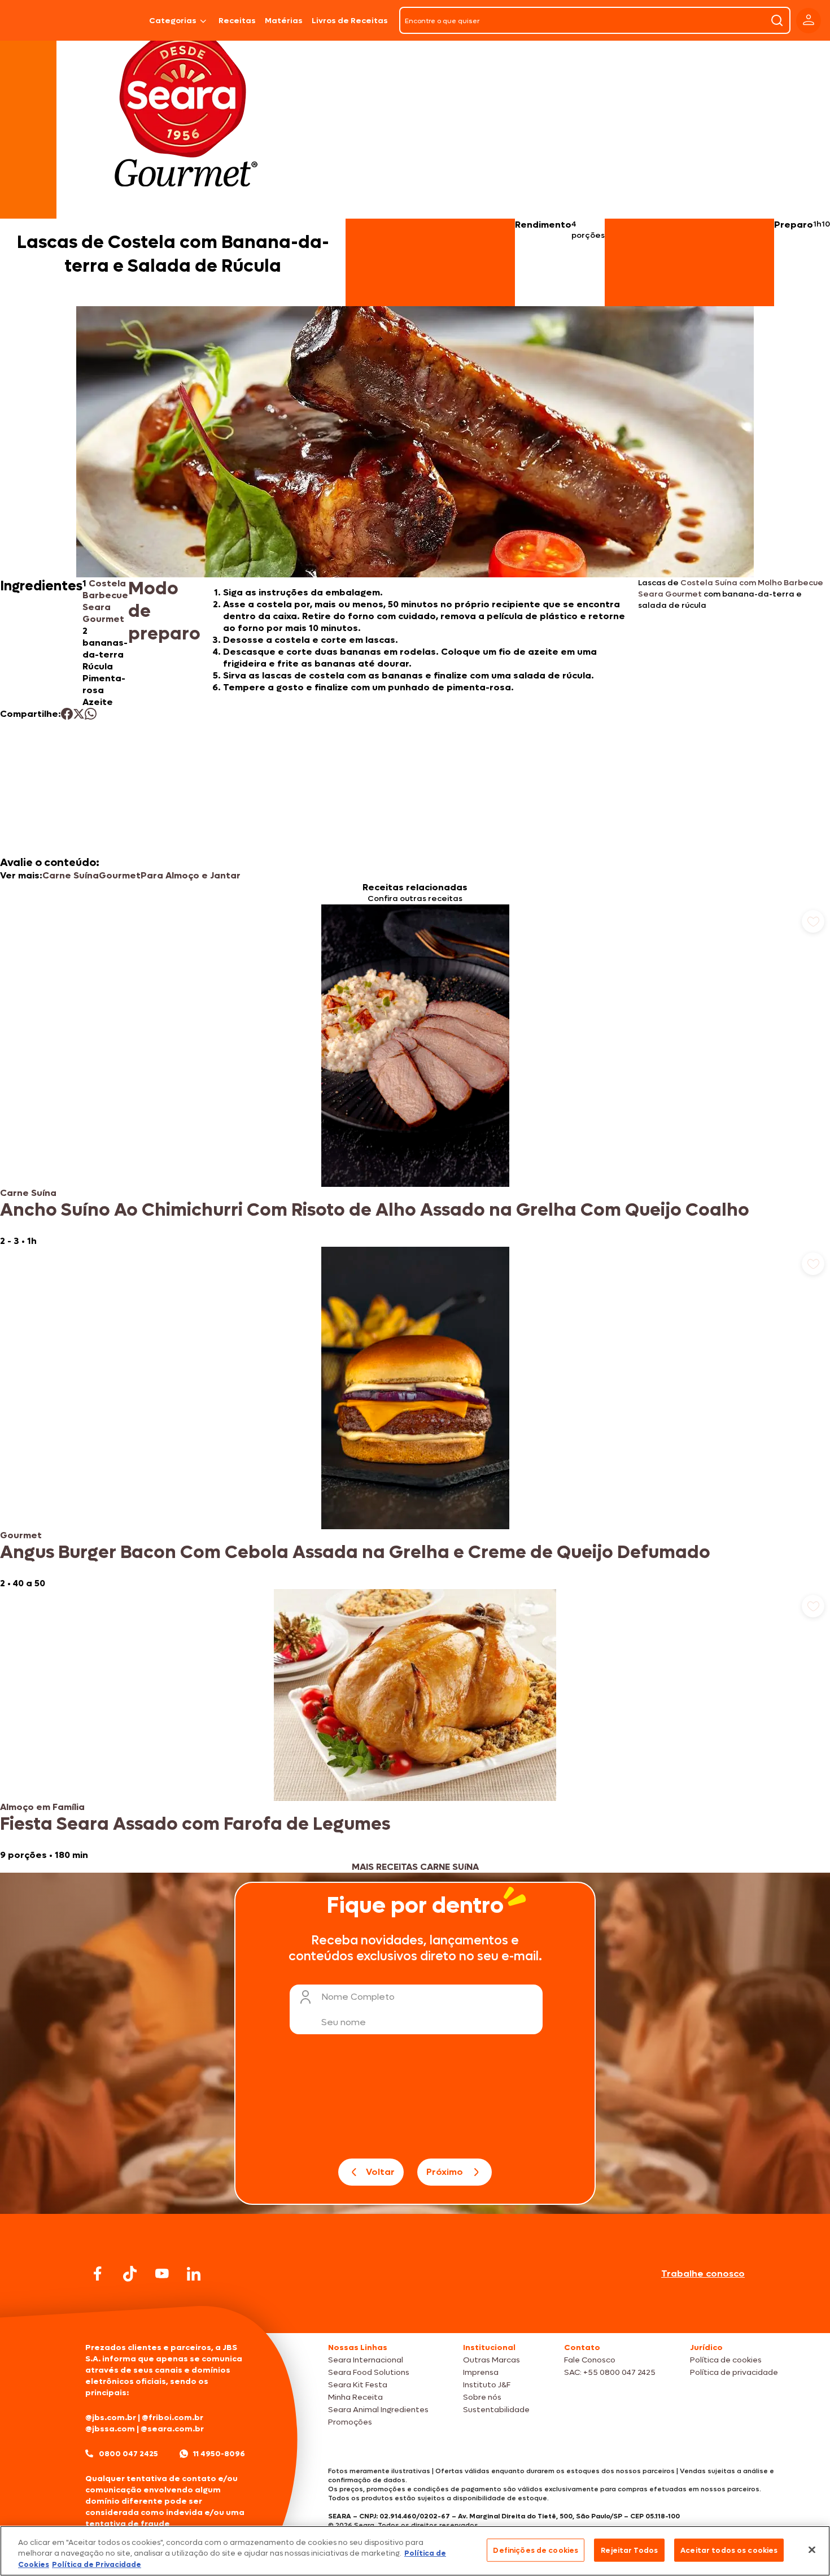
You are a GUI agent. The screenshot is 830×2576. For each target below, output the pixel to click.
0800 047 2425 (128, 2454)
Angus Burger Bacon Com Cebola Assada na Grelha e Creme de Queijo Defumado (355, 1552)
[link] (415, 1076)
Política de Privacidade (97, 2564)
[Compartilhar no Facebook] (67, 714)
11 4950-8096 (219, 2454)
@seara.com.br (172, 2429)
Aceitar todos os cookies (729, 2550)
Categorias (173, 21)
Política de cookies (726, 2360)
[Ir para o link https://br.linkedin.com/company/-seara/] (194, 2274)
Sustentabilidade (496, 2410)
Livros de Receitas (350, 21)
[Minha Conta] (809, 21)
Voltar (380, 2172)
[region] (415, 2551)
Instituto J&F (487, 2385)
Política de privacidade (734, 2372)
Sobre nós (482, 2397)
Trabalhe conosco (703, 2273)
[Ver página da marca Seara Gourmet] (186, 115)
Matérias (284, 21)
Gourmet (120, 875)
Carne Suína (71, 875)
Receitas (237, 21)
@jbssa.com (110, 2429)
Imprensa (481, 2372)
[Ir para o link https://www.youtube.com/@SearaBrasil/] (162, 2273)
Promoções (350, 2422)
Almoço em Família (42, 1807)
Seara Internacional (366, 2360)
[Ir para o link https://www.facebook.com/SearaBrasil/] (98, 2273)
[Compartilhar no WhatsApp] (91, 714)
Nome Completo (358, 1997)
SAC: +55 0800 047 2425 (610, 2372)
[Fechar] (812, 2549)
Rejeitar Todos (629, 2550)
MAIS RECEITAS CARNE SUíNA (415, 1867)
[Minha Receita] (40, 20)
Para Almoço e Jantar (191, 875)
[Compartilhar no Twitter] (79, 714)
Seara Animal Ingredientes (378, 2410)
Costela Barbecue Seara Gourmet (105, 601)
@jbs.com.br (111, 2418)
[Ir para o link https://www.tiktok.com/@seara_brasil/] (130, 2274)
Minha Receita (355, 2397)
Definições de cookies (536, 2550)
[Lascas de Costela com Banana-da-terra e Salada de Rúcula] (115, 20)
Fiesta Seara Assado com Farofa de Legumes (195, 1824)
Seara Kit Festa (358, 2385)
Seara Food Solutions (369, 2372)
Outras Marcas (492, 2360)
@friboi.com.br (172, 2418)
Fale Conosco (590, 2360)
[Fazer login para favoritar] (813, 921)
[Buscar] (777, 20)
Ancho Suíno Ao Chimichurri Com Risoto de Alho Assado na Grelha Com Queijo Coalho (375, 1210)
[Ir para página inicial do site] (415, 2311)
